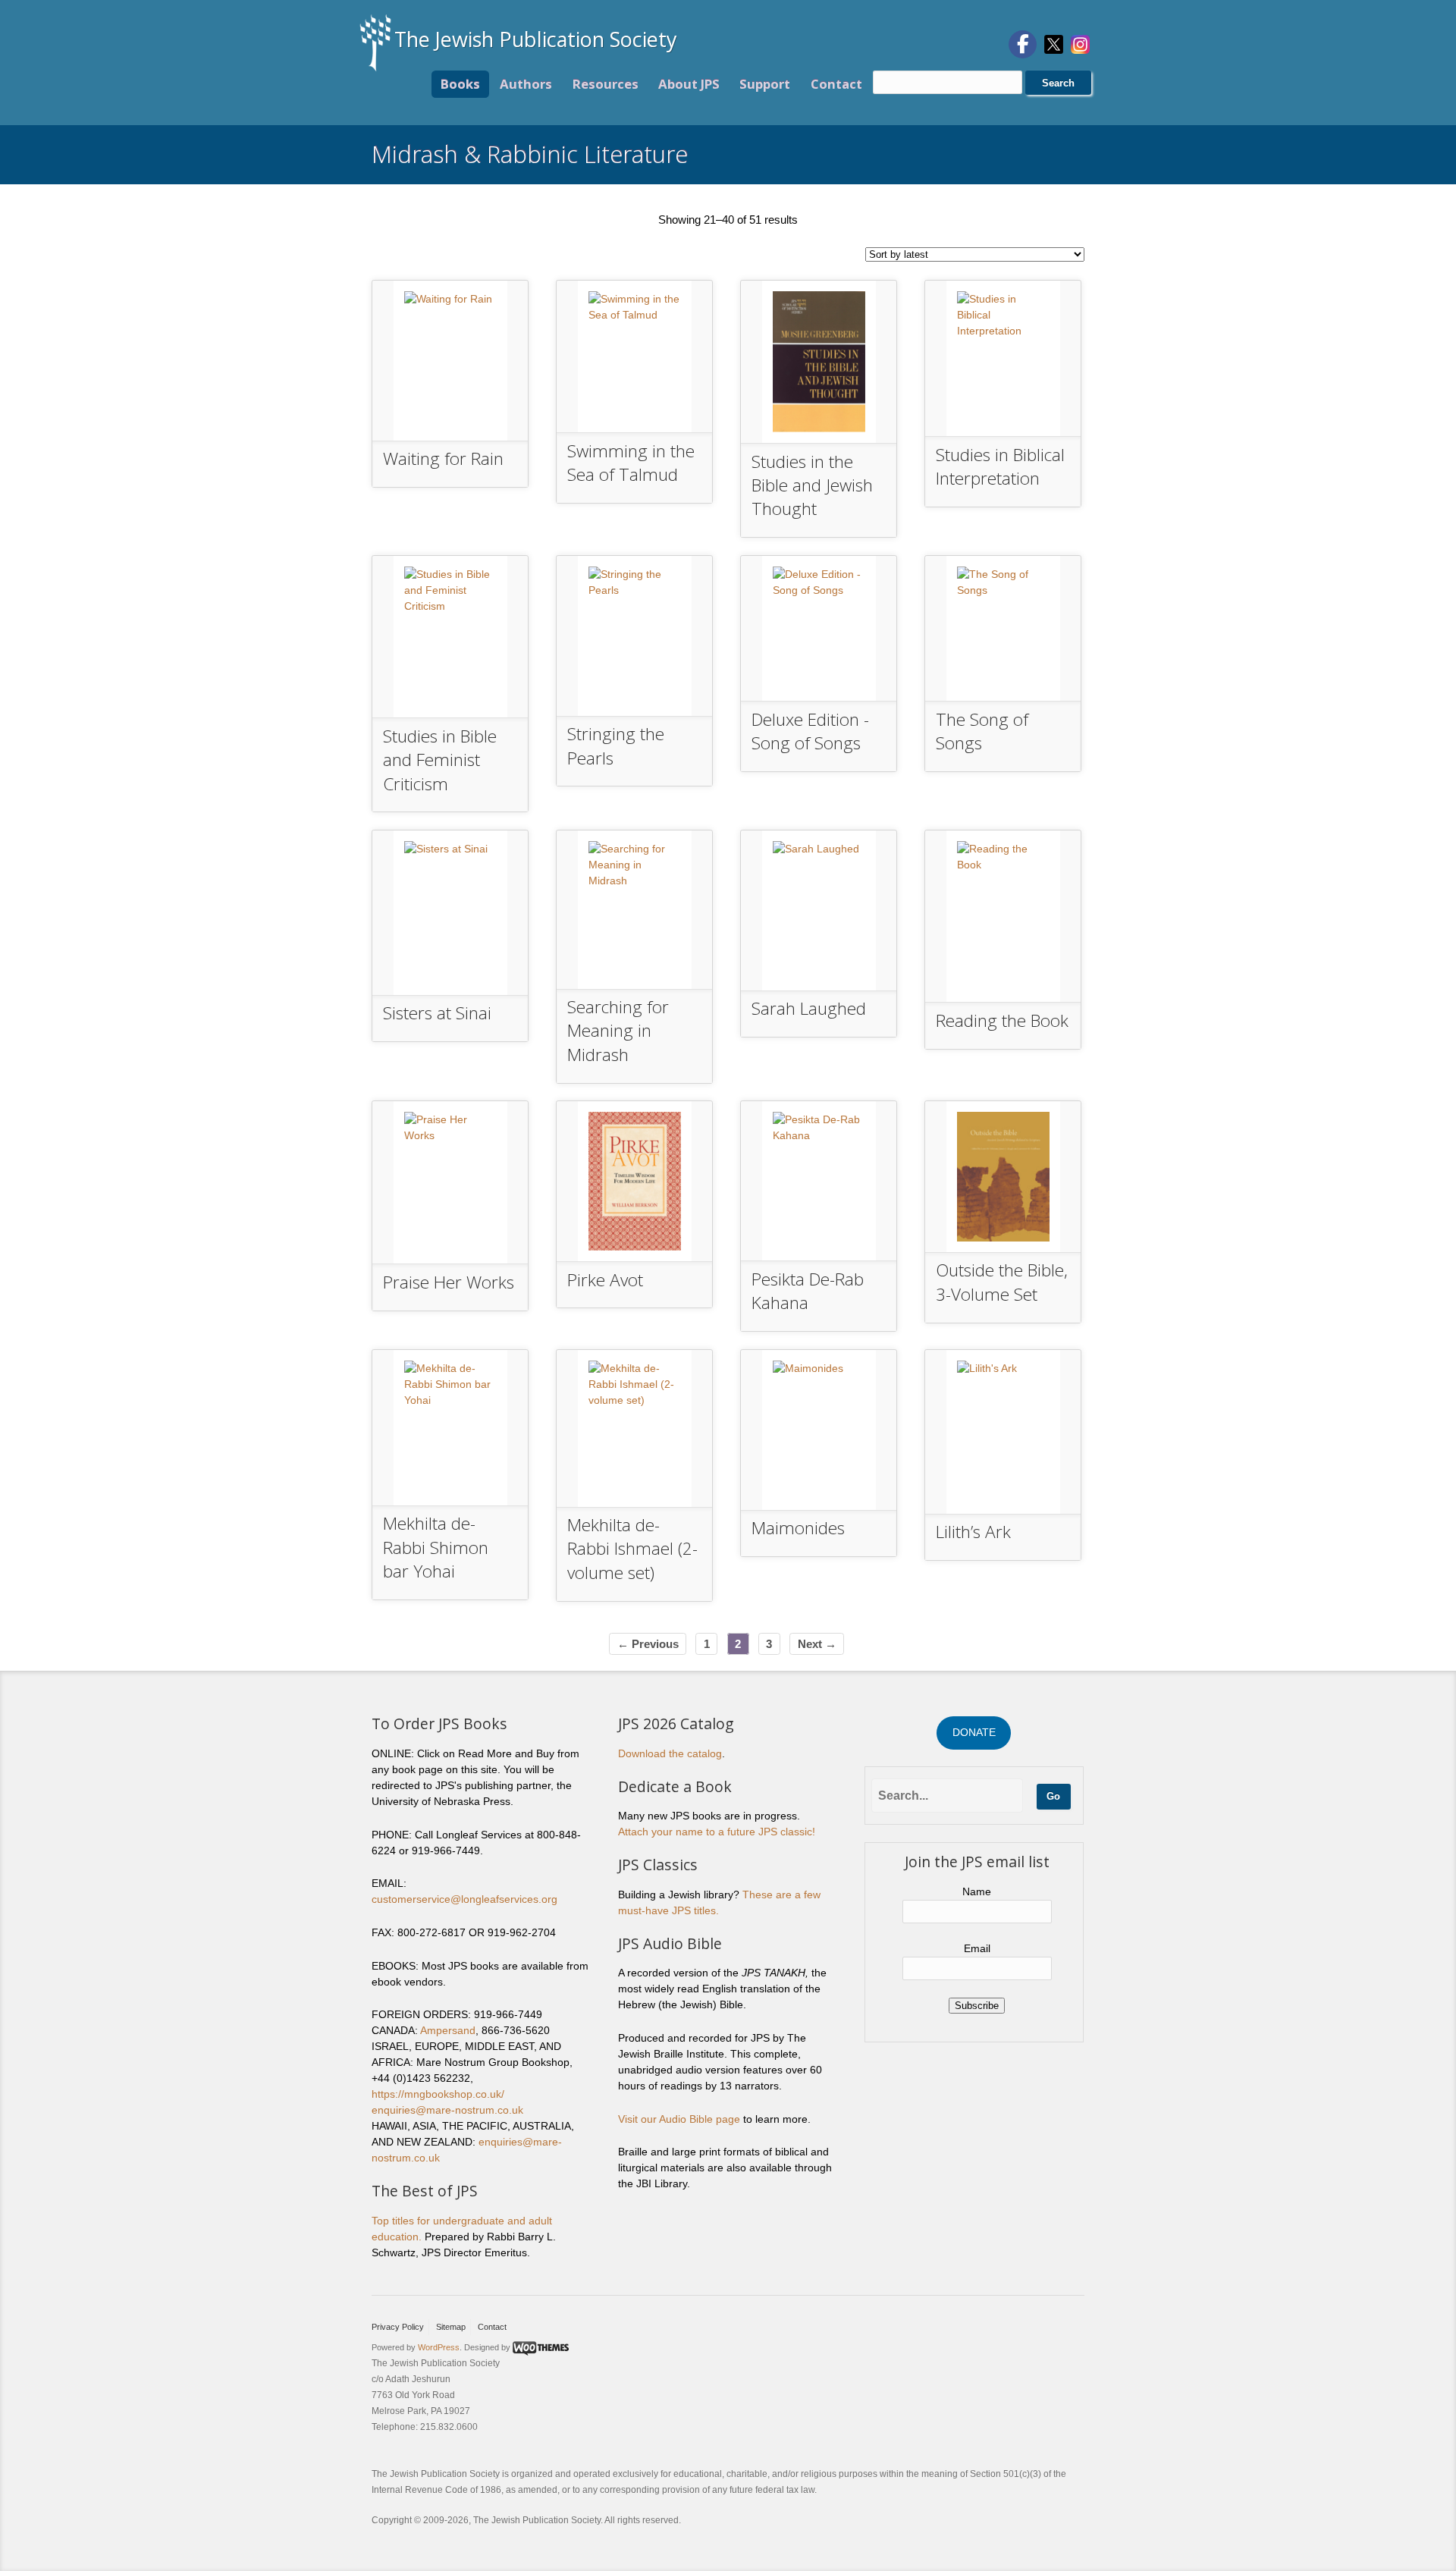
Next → (817, 1644)
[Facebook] (1023, 44)
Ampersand (448, 2030)
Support (765, 84)
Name (977, 1891)
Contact (836, 84)
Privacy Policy (398, 2327)
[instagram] (1080, 43)
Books (460, 84)
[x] (1054, 43)
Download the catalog (670, 1753)
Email (977, 1948)
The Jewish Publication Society (536, 39)
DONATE (974, 1732)
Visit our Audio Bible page (679, 2119)
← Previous (648, 1644)
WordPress (439, 2347)
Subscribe (977, 2006)
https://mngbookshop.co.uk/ (438, 2094)
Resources (606, 84)
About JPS (689, 84)
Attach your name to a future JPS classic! (717, 1832)
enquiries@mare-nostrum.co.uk (447, 2110)
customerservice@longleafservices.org (464, 1899)
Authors (526, 84)
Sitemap (451, 2327)
